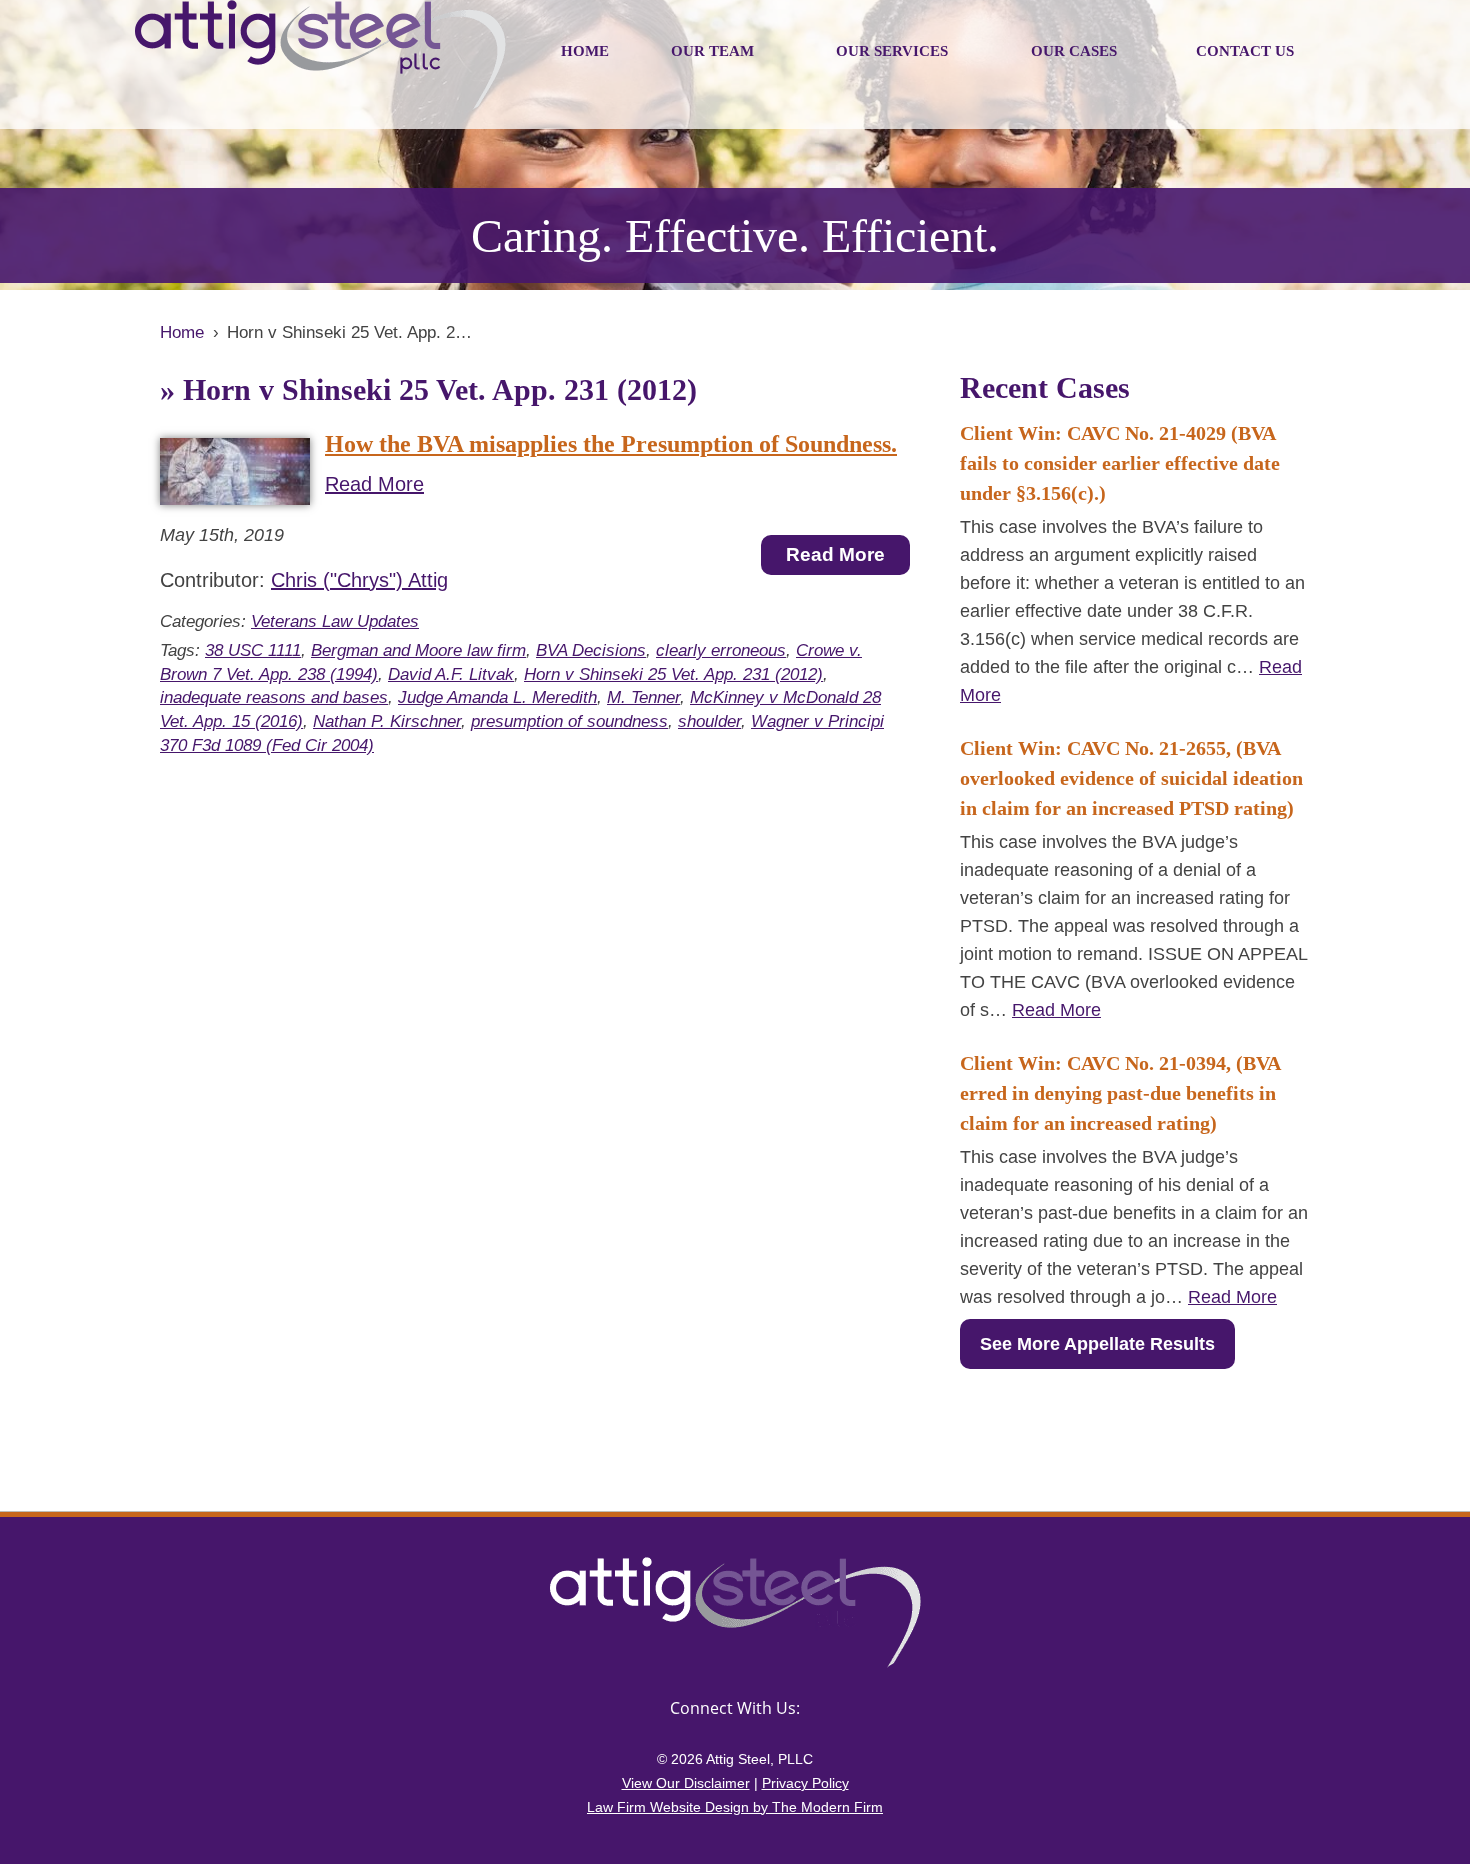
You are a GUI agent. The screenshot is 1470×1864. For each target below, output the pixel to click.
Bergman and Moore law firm (418, 650)
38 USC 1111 (253, 650)
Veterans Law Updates (335, 621)
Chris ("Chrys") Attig (359, 580)
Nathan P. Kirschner (387, 721)
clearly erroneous (721, 650)
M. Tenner (643, 697)
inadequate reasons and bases (274, 697)
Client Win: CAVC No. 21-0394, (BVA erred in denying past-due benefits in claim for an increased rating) (1120, 1093)
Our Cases (1074, 51)
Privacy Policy (805, 1783)
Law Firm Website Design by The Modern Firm (735, 1807)
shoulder (709, 721)
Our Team (712, 51)
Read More (374, 484)
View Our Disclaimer (686, 1783)
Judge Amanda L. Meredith (497, 697)
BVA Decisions (591, 650)
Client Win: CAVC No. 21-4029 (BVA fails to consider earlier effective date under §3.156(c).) (1120, 463)
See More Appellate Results (1097, 1344)
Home (585, 51)
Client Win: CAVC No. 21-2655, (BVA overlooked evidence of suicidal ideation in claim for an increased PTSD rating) (1131, 778)
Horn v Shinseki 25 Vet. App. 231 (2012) (673, 674)
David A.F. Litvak (451, 674)
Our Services (892, 51)
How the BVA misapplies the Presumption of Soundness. (611, 444)
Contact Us (1245, 51)
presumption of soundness (569, 721)
